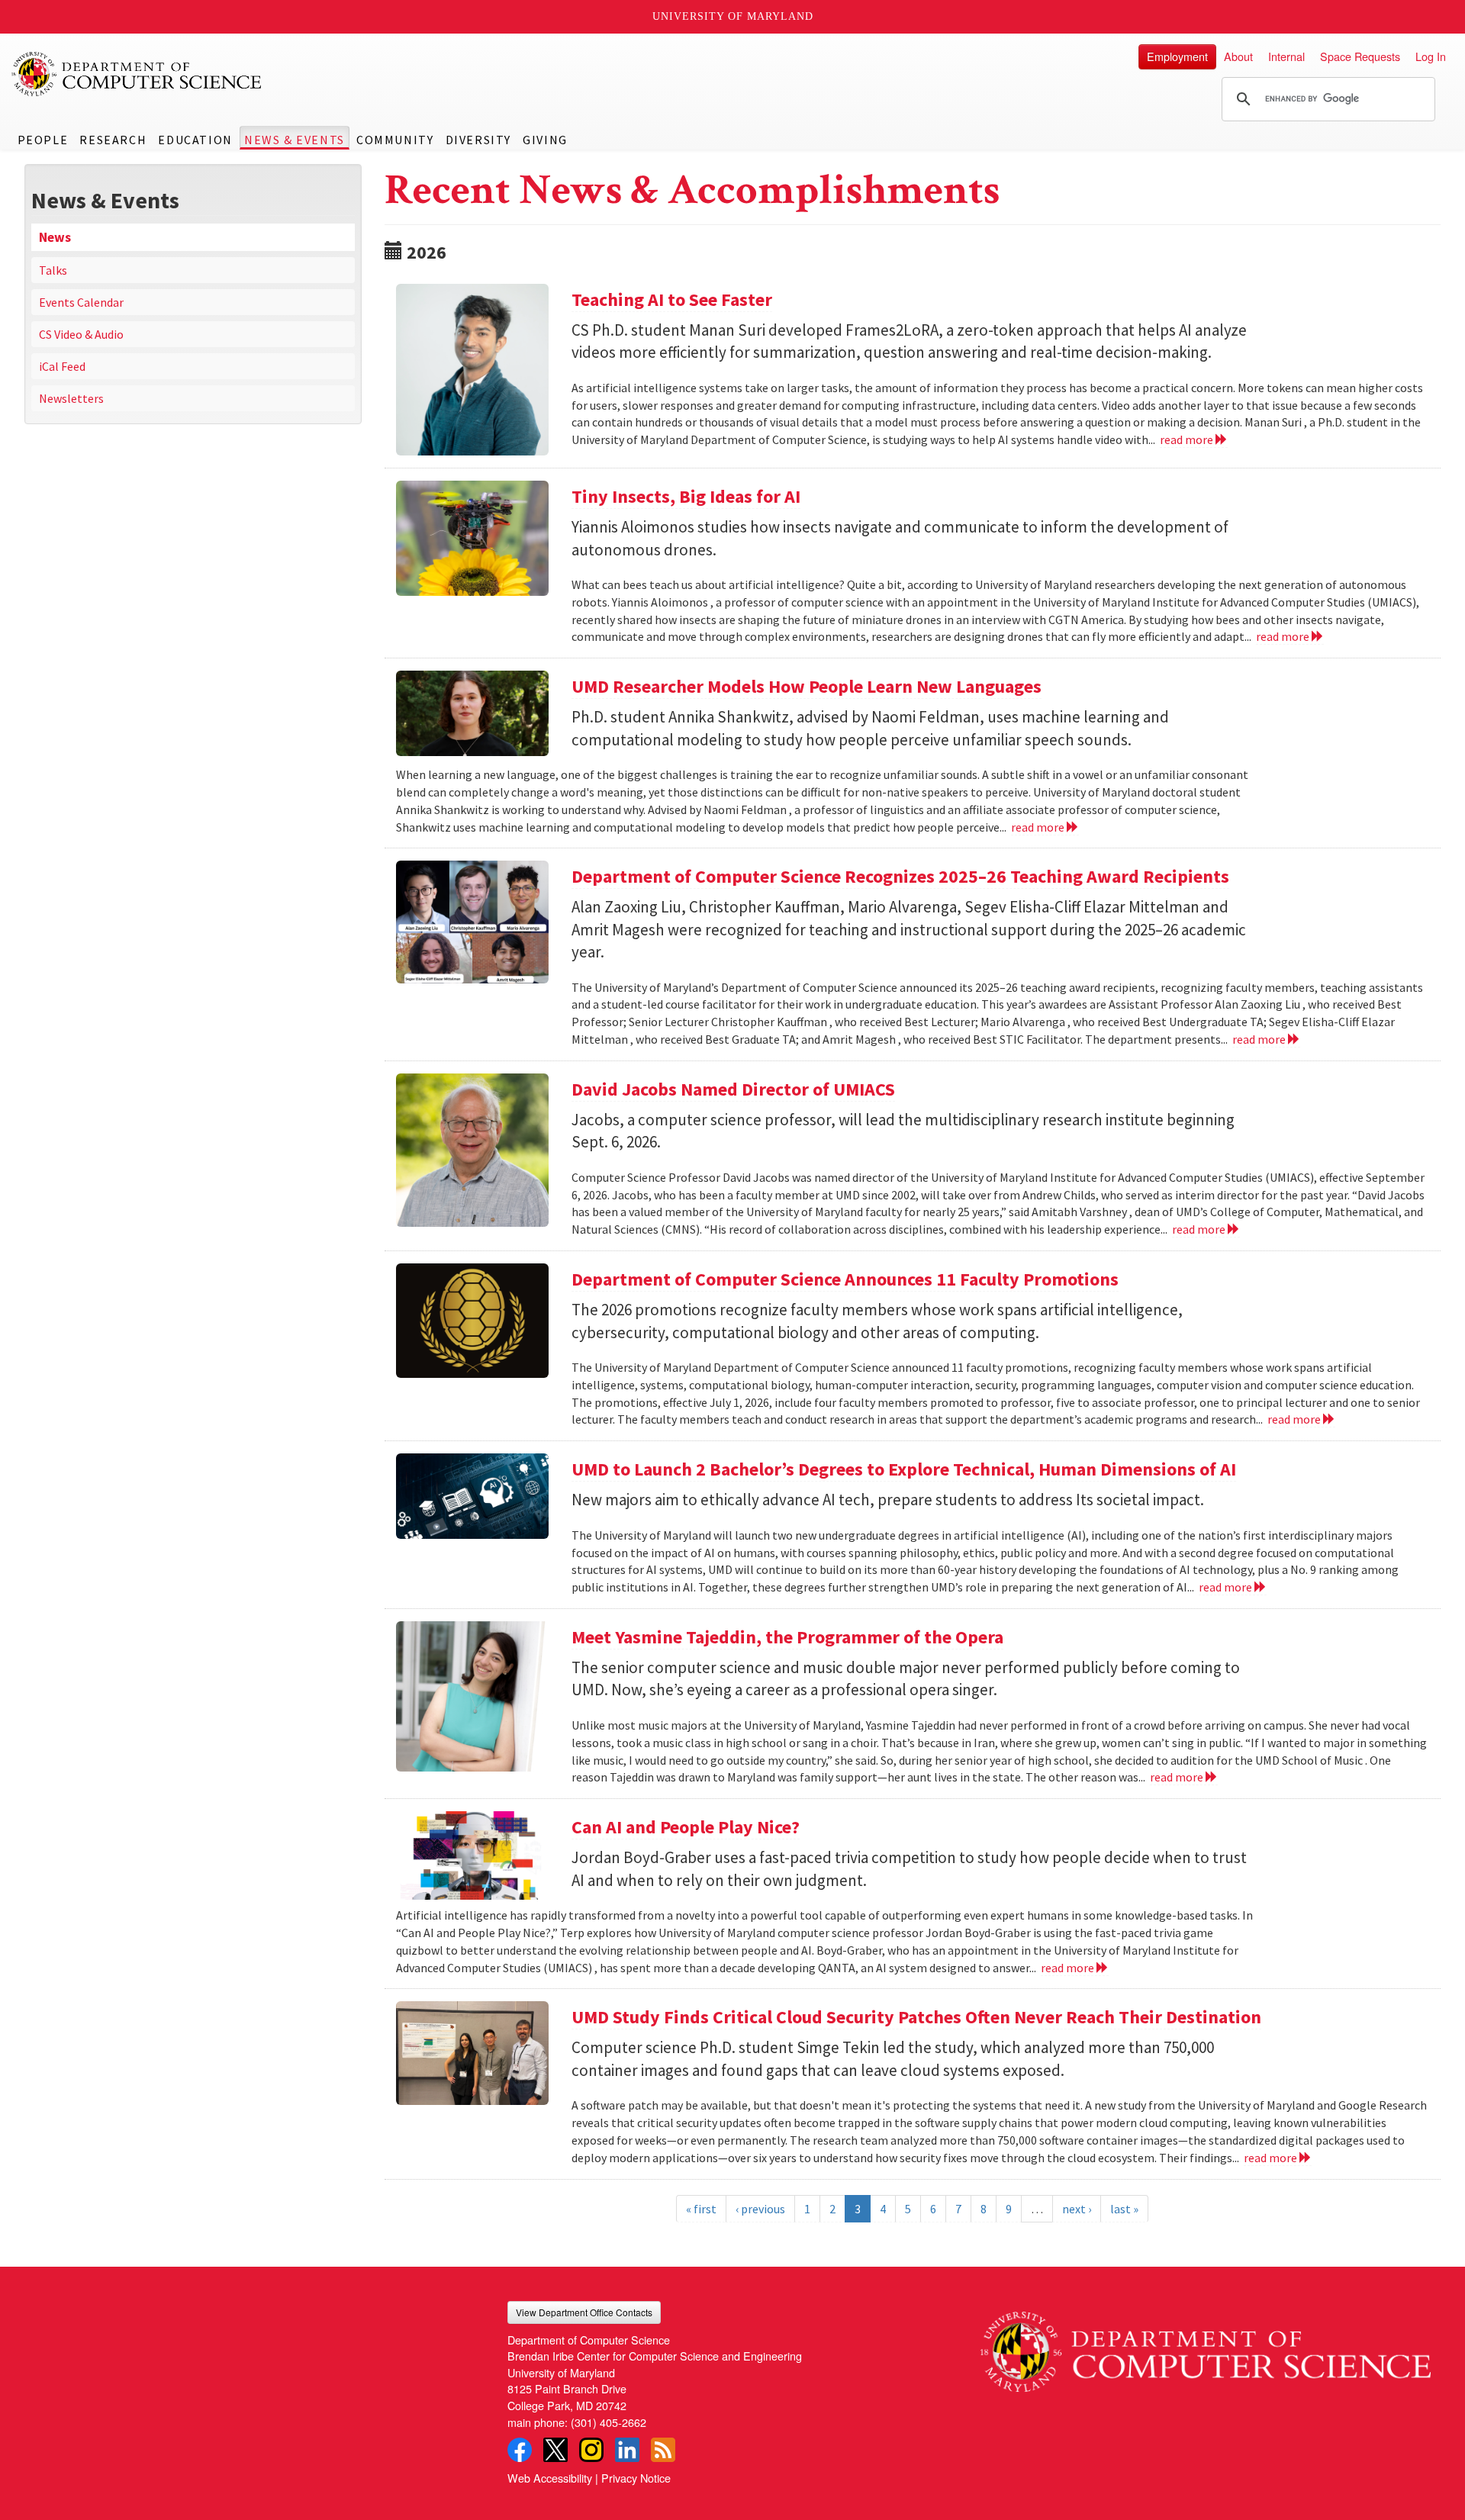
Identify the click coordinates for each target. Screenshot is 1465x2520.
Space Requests (1360, 56)
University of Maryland (733, 16)
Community (395, 140)
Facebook (520, 2450)
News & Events (295, 140)
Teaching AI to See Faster (672, 299)
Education (195, 140)
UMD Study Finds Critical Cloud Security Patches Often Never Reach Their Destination (916, 2017)
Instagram (591, 2450)
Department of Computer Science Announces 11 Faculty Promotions (845, 1279)
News (55, 237)
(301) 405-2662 (609, 2422)
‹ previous (760, 2209)
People (43, 140)
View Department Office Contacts (584, 2312)
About (1238, 56)
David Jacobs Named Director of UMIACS (733, 1089)
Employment (1177, 56)
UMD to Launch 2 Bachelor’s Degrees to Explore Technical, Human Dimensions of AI (904, 1469)
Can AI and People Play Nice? (686, 1827)
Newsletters (71, 398)
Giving (545, 140)
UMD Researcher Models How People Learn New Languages (807, 686)
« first (701, 2209)
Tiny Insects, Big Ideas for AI (686, 496)
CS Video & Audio (81, 334)
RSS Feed (663, 2450)
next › (1077, 2209)
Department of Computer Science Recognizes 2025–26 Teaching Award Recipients (900, 876)
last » (1124, 2209)
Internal (1286, 56)
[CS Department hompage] (1206, 2346)
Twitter (555, 2450)
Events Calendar (81, 302)
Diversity (478, 140)
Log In (1431, 56)
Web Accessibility (550, 2478)
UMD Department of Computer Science (137, 74)
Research (113, 140)
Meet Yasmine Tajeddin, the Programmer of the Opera (787, 1637)
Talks (53, 270)
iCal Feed (62, 366)
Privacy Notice (636, 2478)
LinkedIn (627, 2450)
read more (1188, 439)
